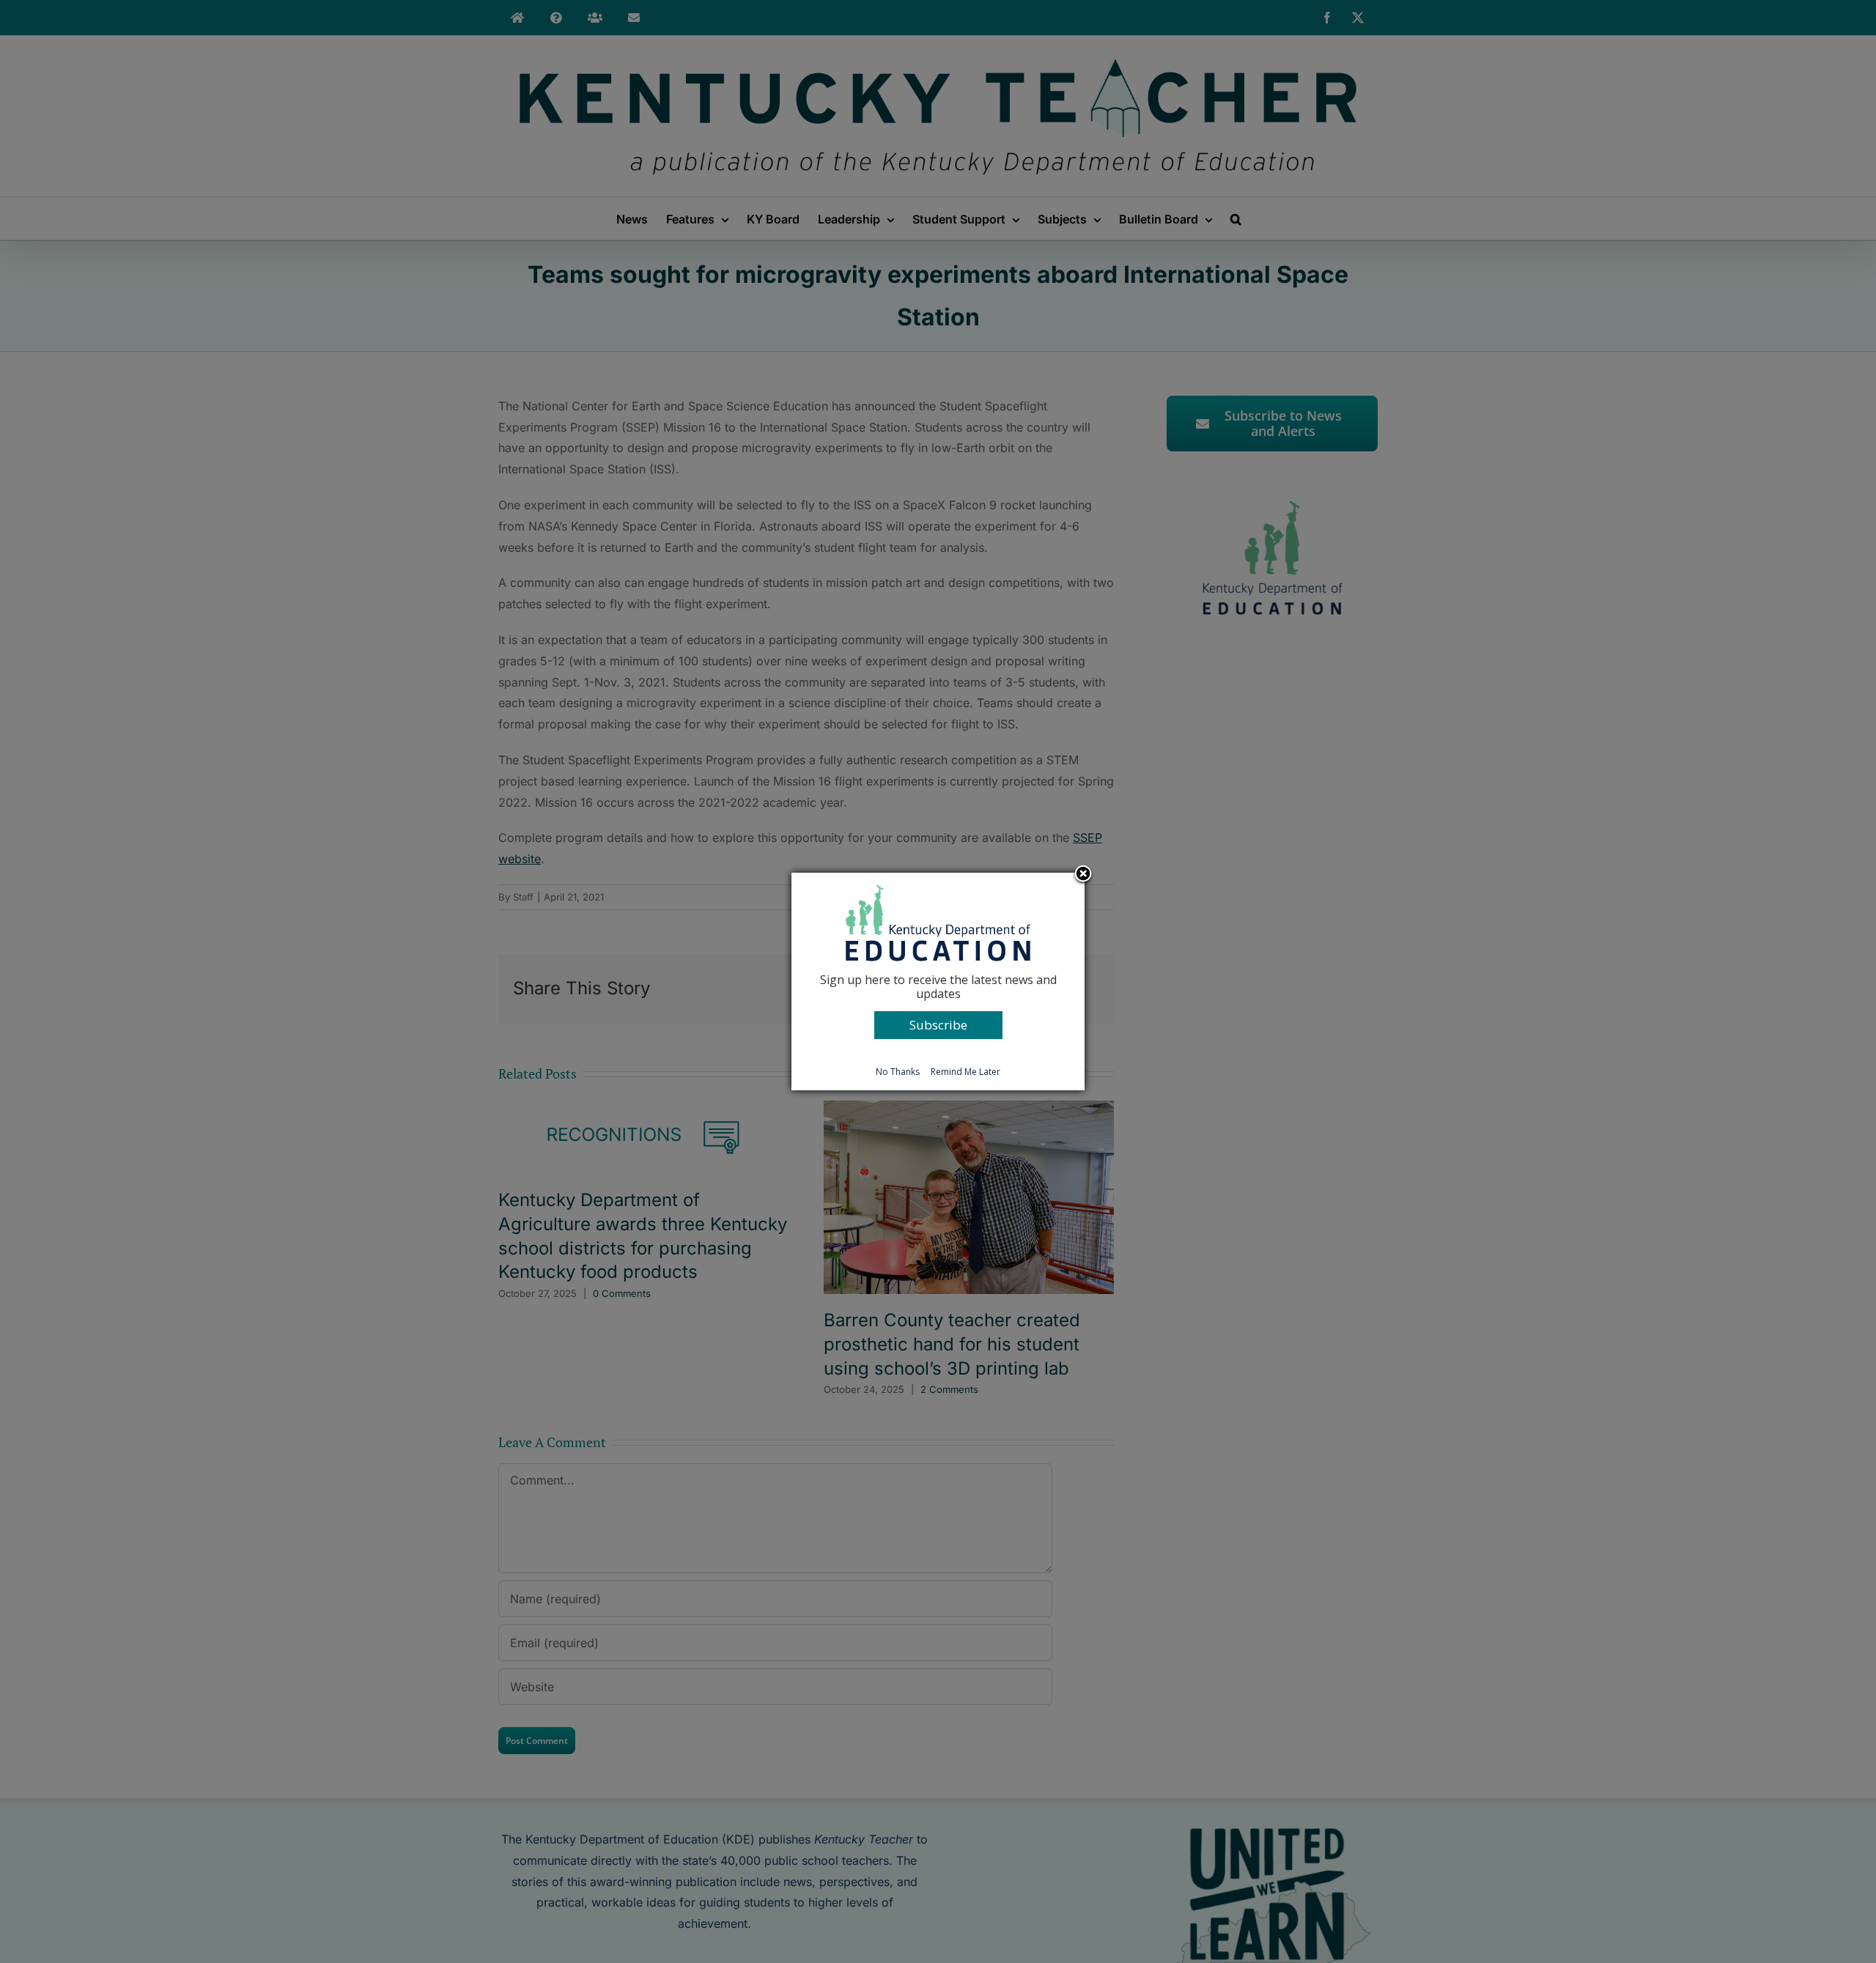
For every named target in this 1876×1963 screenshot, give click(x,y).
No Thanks (898, 1072)
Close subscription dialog (1083, 875)
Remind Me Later (965, 1072)
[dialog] (938, 981)
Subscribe (938, 1025)
